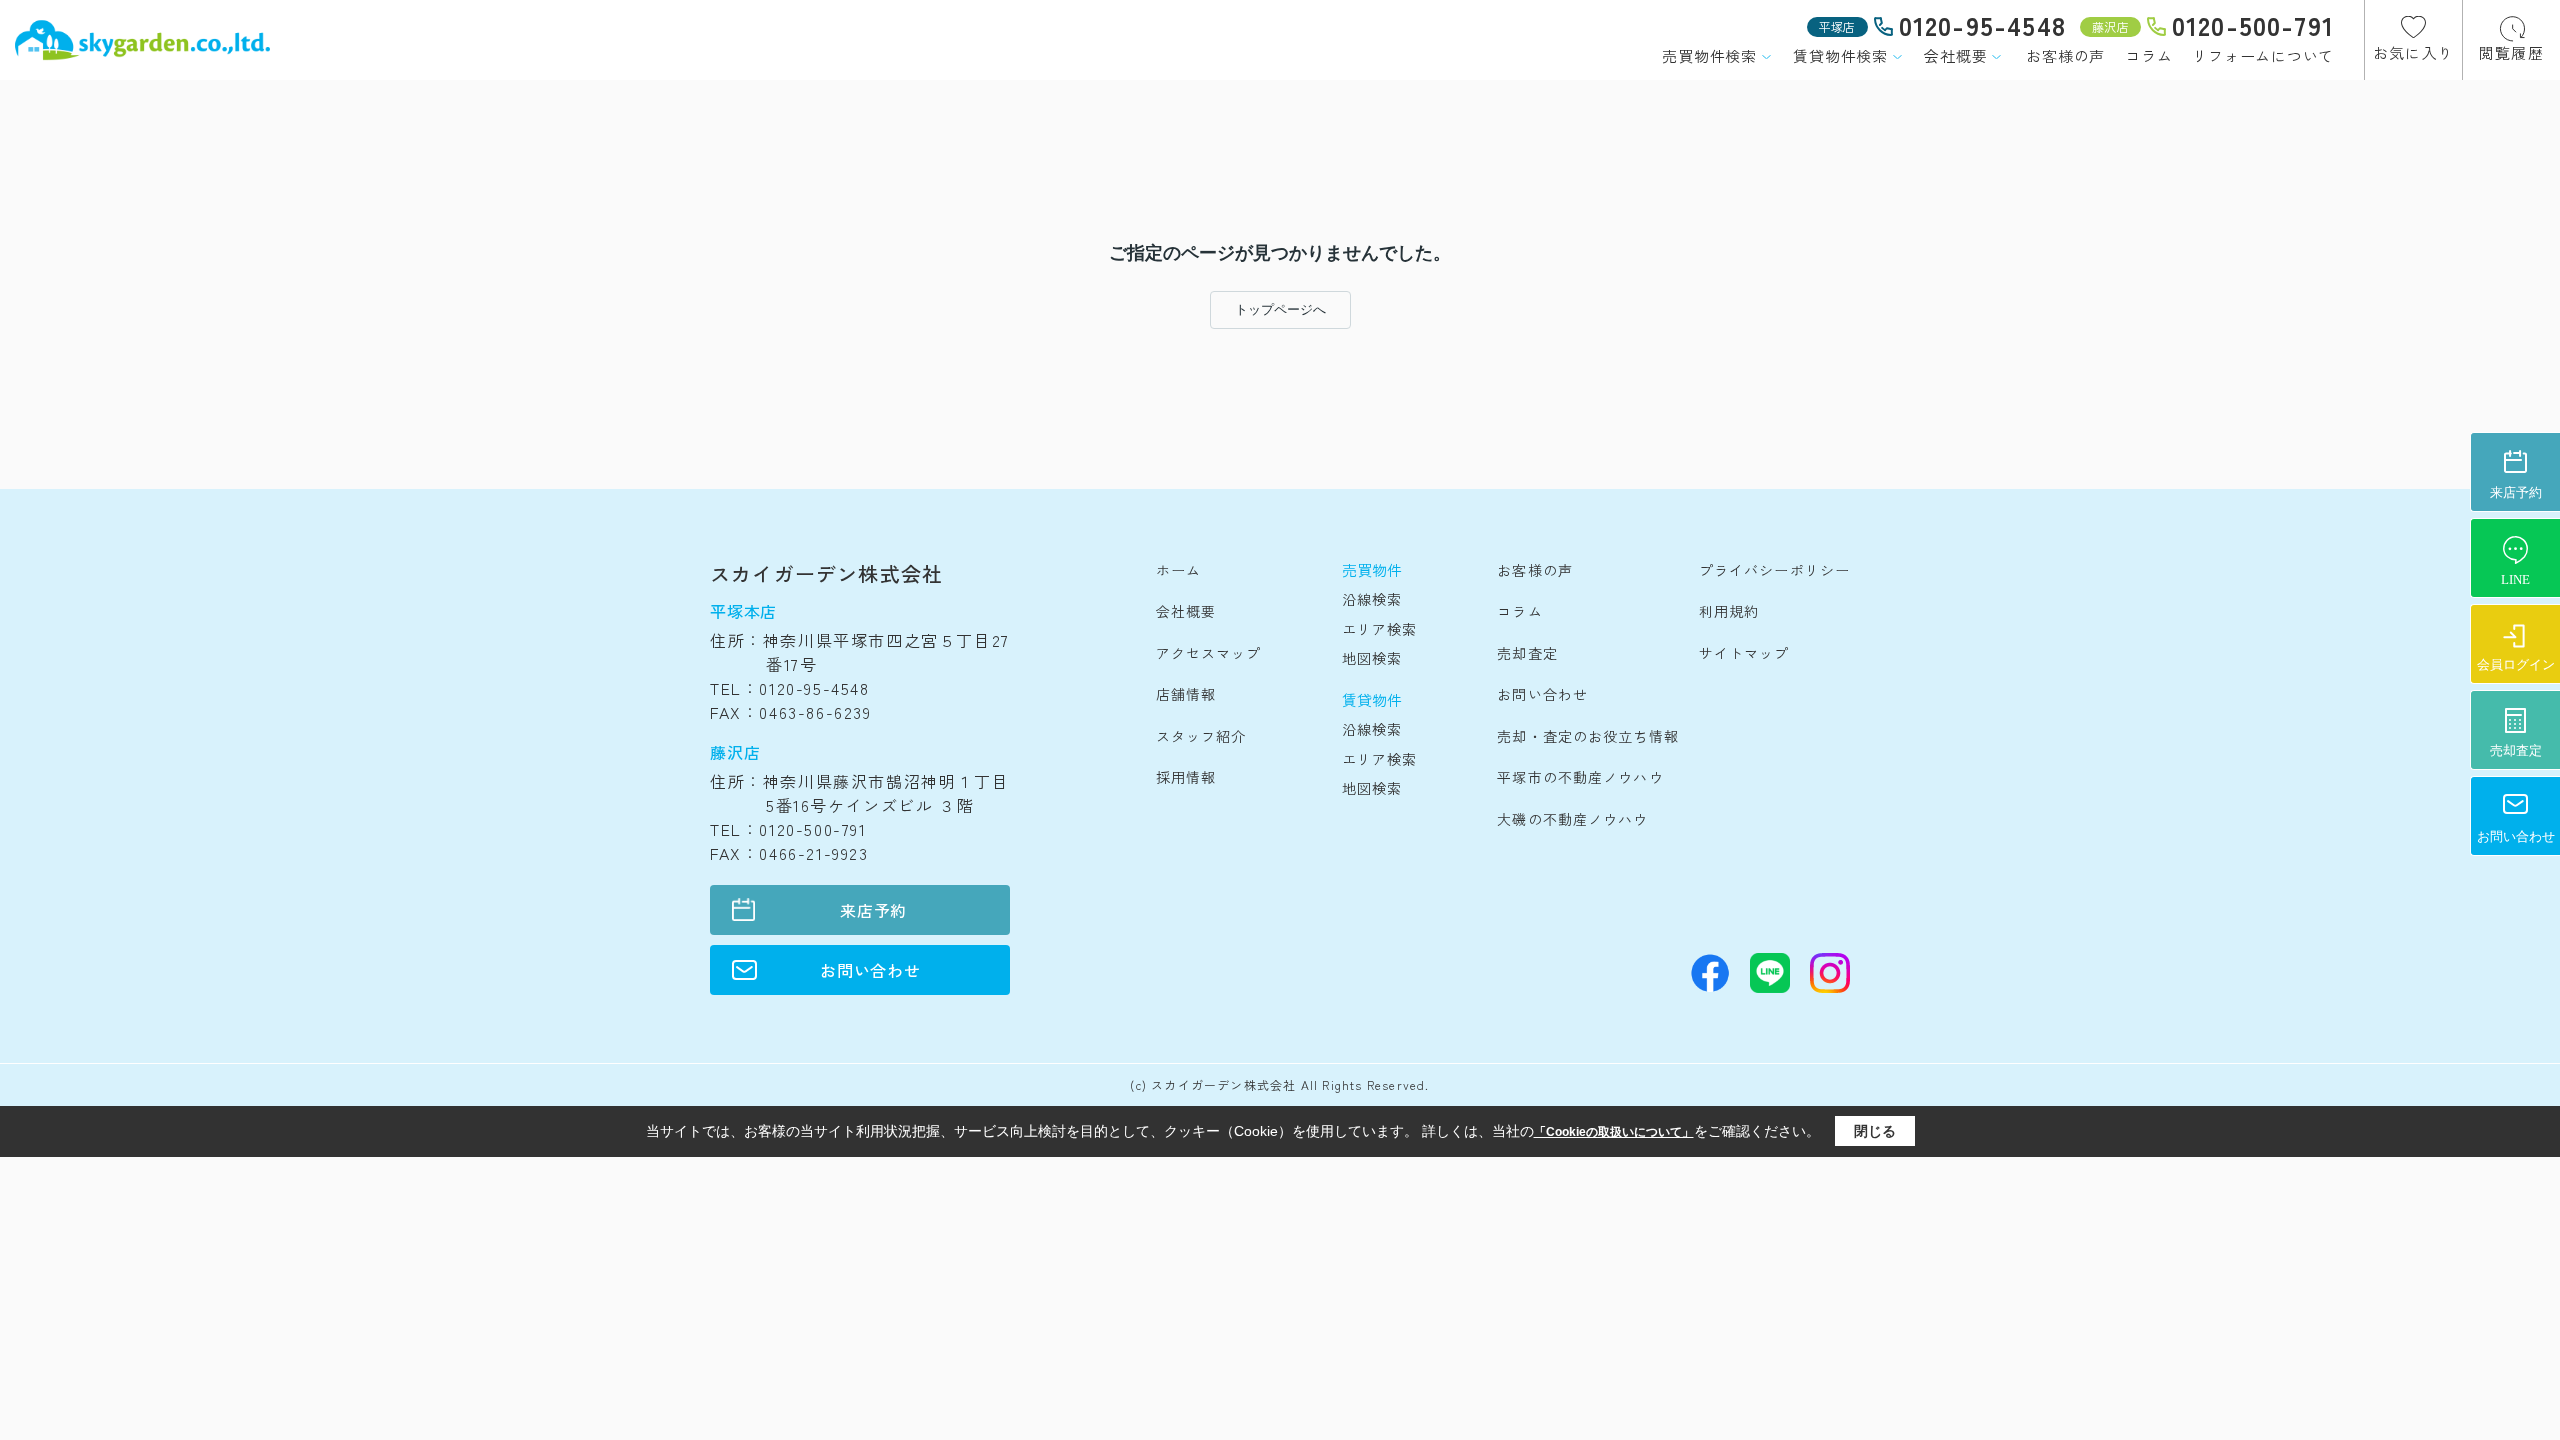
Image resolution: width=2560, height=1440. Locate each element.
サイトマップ (1744, 653)
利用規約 (1729, 611)
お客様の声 (2065, 55)
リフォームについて (2263, 55)
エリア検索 (1380, 629)
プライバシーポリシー (1774, 570)
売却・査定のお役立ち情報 (1587, 736)
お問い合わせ (870, 970)
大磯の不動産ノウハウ (1572, 819)
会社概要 (1955, 55)
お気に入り (2413, 52)
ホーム (1178, 570)
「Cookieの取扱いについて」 (1614, 1132)
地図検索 (1372, 658)
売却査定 (1527, 653)
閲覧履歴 (2511, 52)
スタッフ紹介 (1201, 736)
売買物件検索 (1709, 55)
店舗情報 (1186, 694)
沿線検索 (1372, 599)
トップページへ (1280, 309)
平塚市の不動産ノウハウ (1580, 777)
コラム (2148, 55)
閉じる (1875, 1131)
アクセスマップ (1209, 653)
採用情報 (1186, 777)
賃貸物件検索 (1840, 55)
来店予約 (873, 910)
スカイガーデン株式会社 (826, 573)
